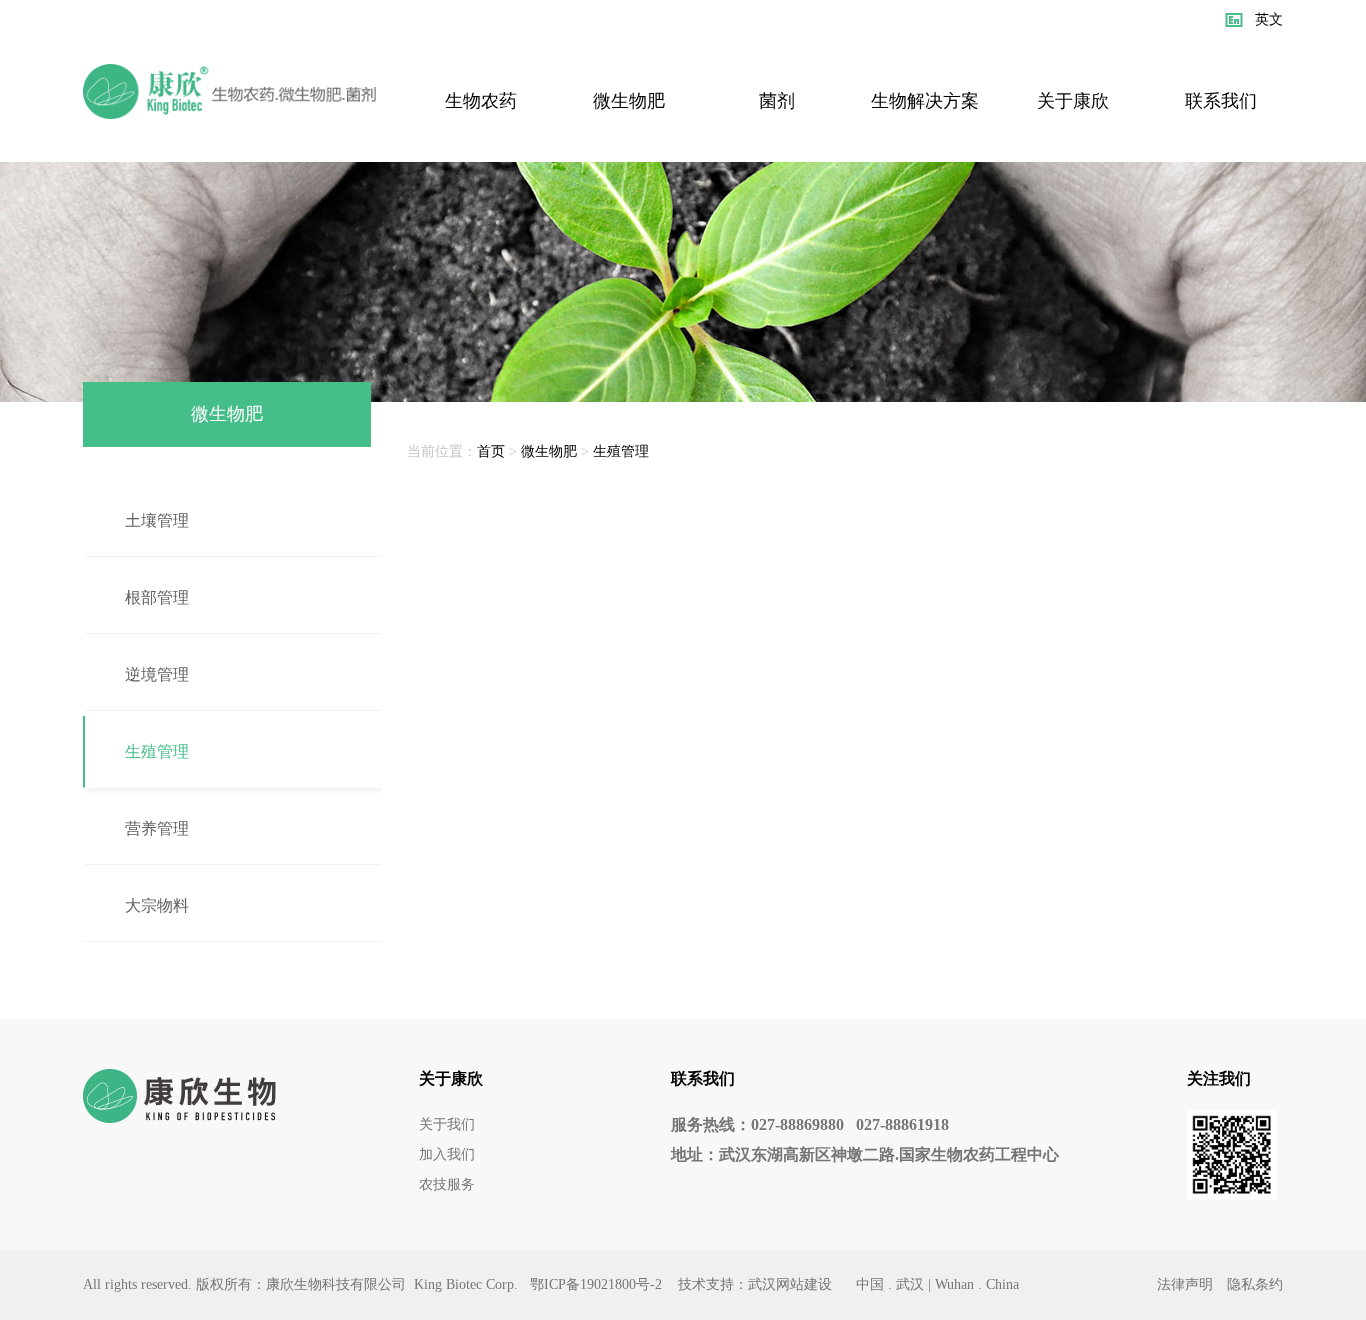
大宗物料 (157, 905)
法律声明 (1185, 1284)
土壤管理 (157, 520)
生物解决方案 (925, 101)
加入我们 (447, 1154)
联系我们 (1221, 101)
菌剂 (777, 101)
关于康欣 (1073, 101)
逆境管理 (157, 674)
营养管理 (157, 828)
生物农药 (481, 101)
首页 (491, 451)
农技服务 (447, 1184)
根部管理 (157, 597)
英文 (1269, 19)
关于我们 (447, 1124)
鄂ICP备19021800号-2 (596, 1284)
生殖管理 (157, 751)
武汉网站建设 (790, 1284)
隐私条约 (1255, 1284)
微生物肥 (629, 101)
